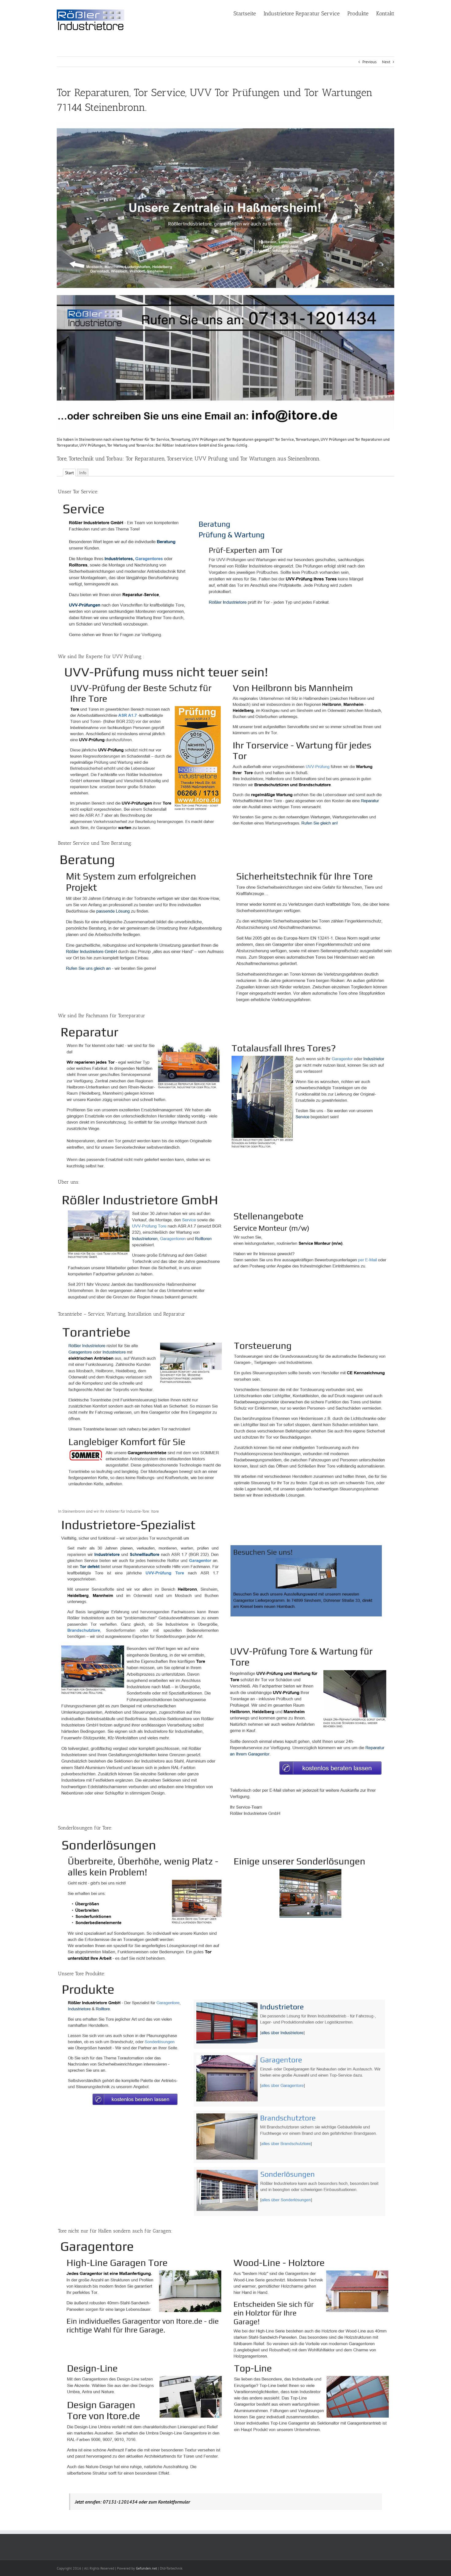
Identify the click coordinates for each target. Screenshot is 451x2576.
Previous (369, 62)
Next (386, 62)
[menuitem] (249, 13)
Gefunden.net (146, 2568)
